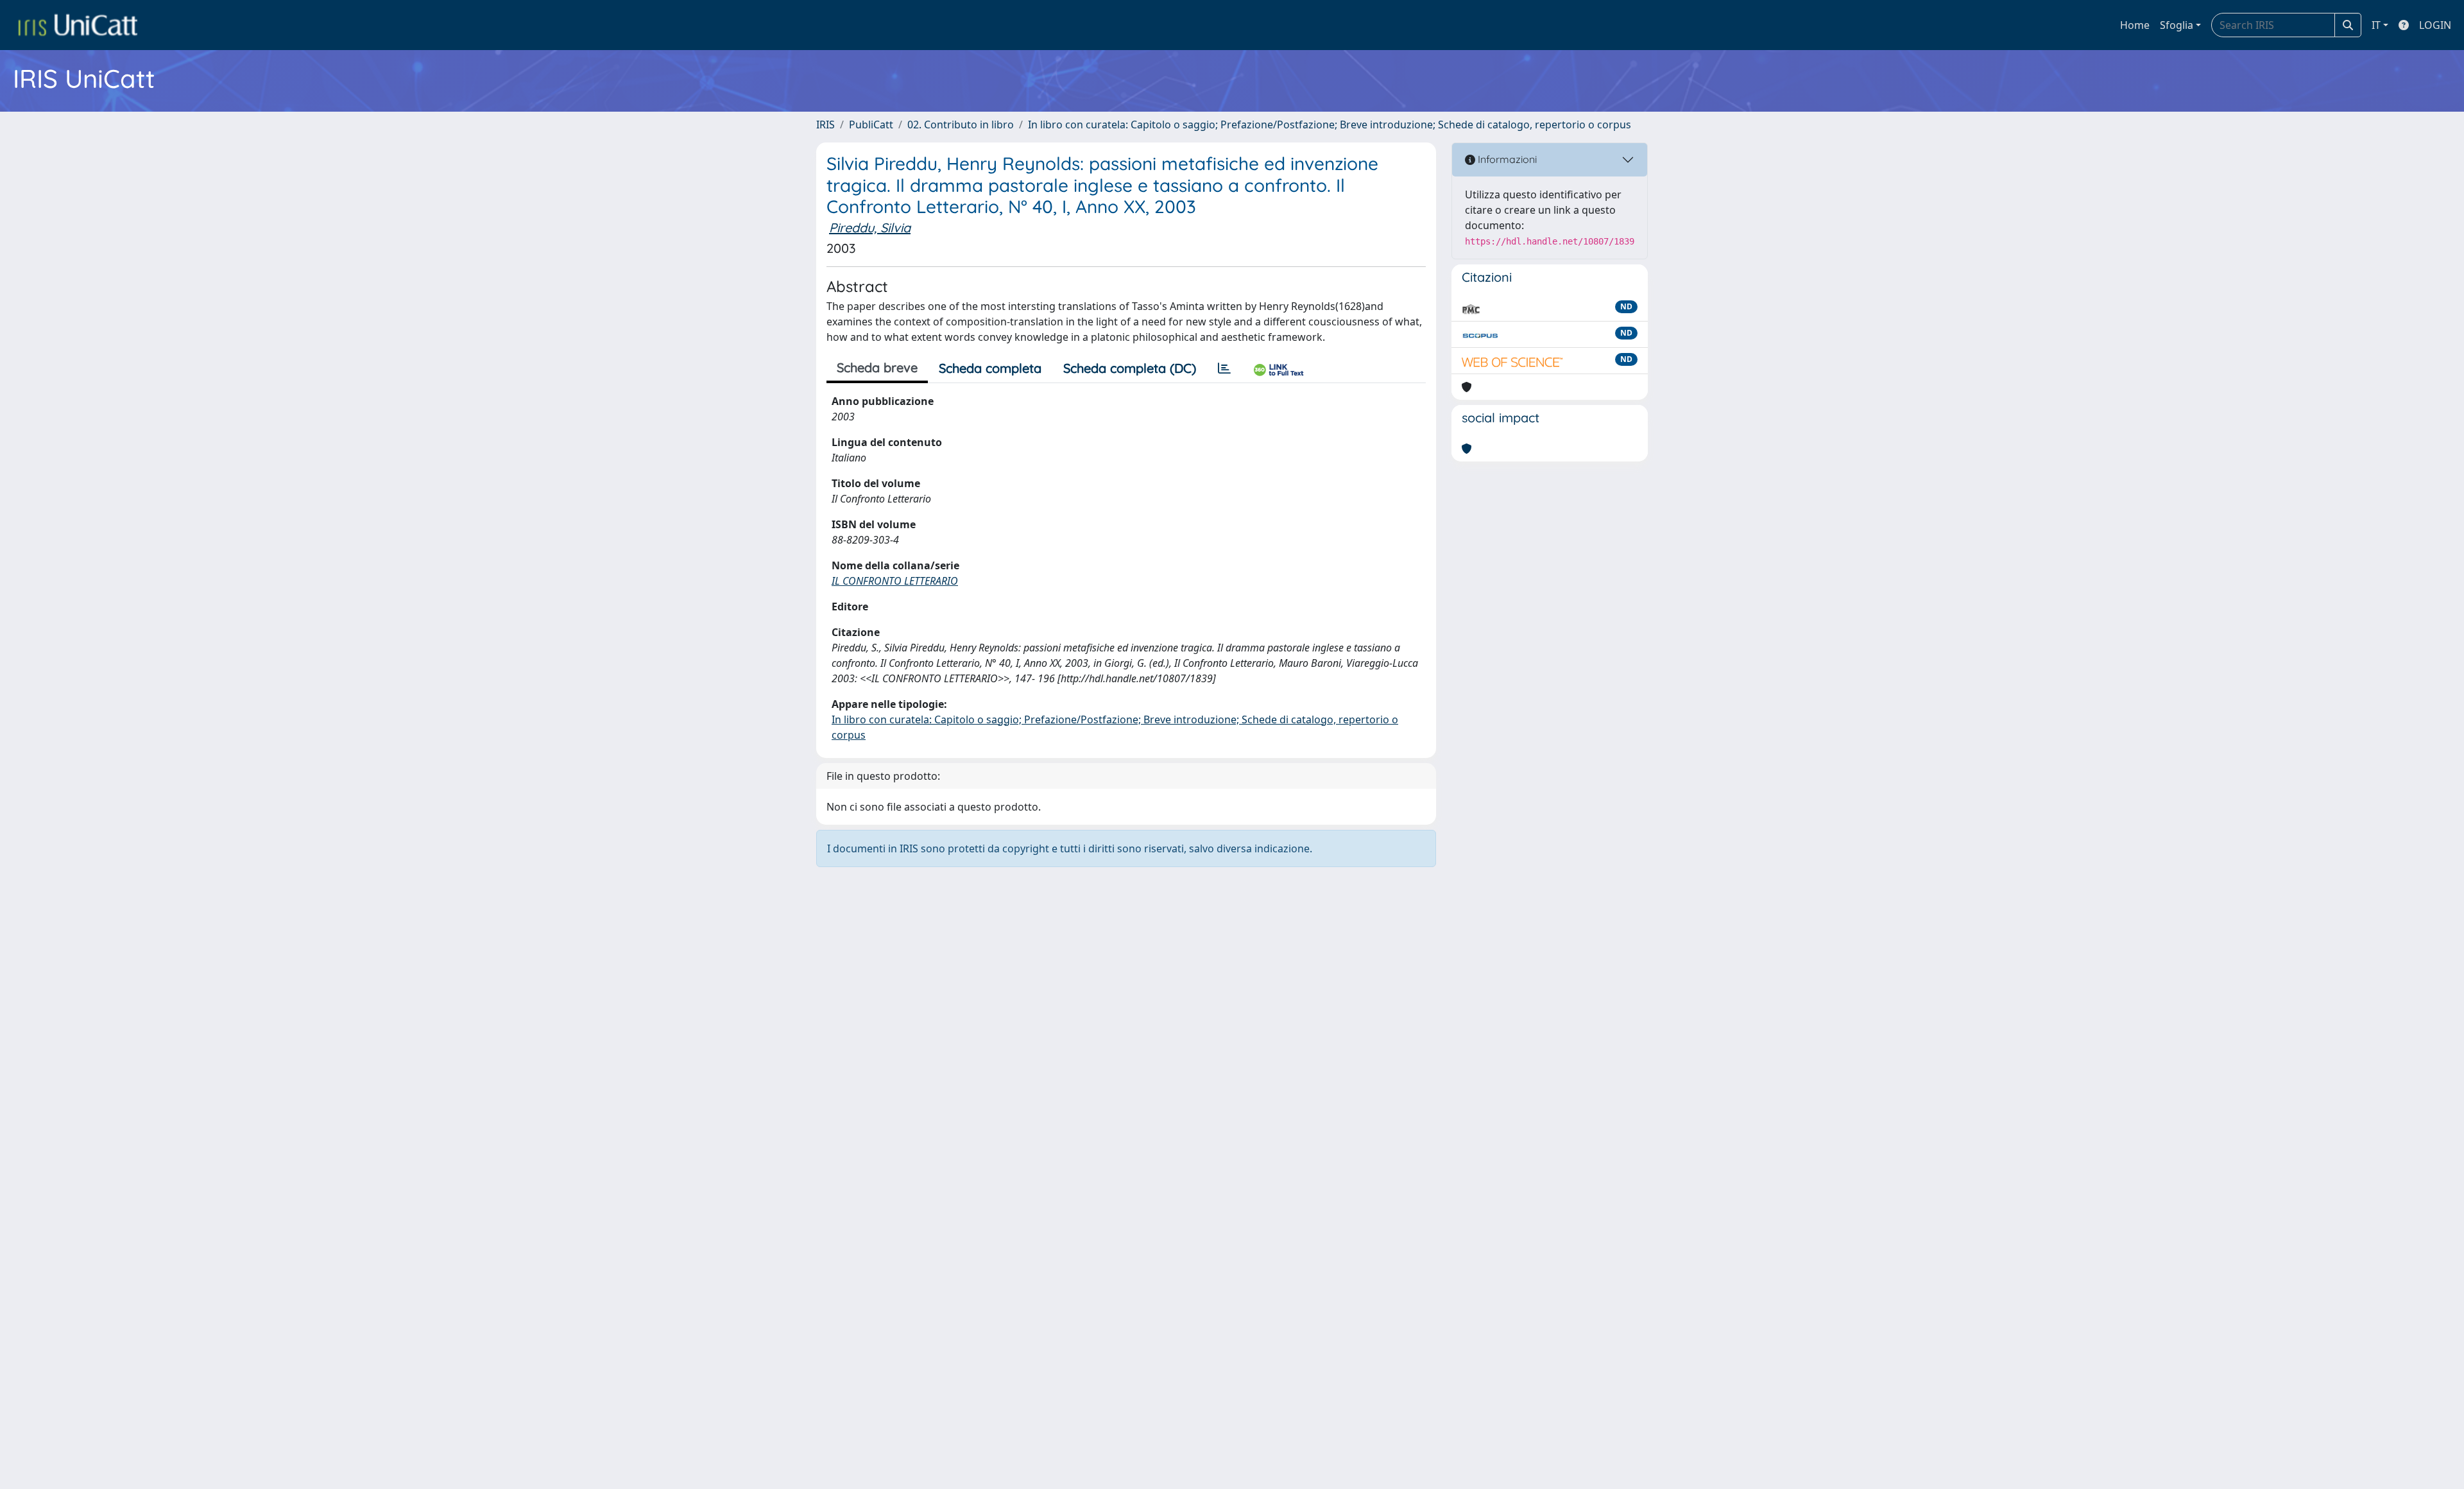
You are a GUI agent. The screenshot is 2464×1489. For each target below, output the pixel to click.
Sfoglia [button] (2177, 25)
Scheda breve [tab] (877, 367)
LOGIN (2435, 25)
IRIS (826, 125)
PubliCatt (871, 125)
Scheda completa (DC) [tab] (1130, 368)
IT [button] (2376, 25)
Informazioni (1506, 159)
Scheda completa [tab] (990, 368)
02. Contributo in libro (961, 125)
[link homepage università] (78, 25)
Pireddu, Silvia (870, 228)
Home (2135, 25)
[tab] (1224, 368)
